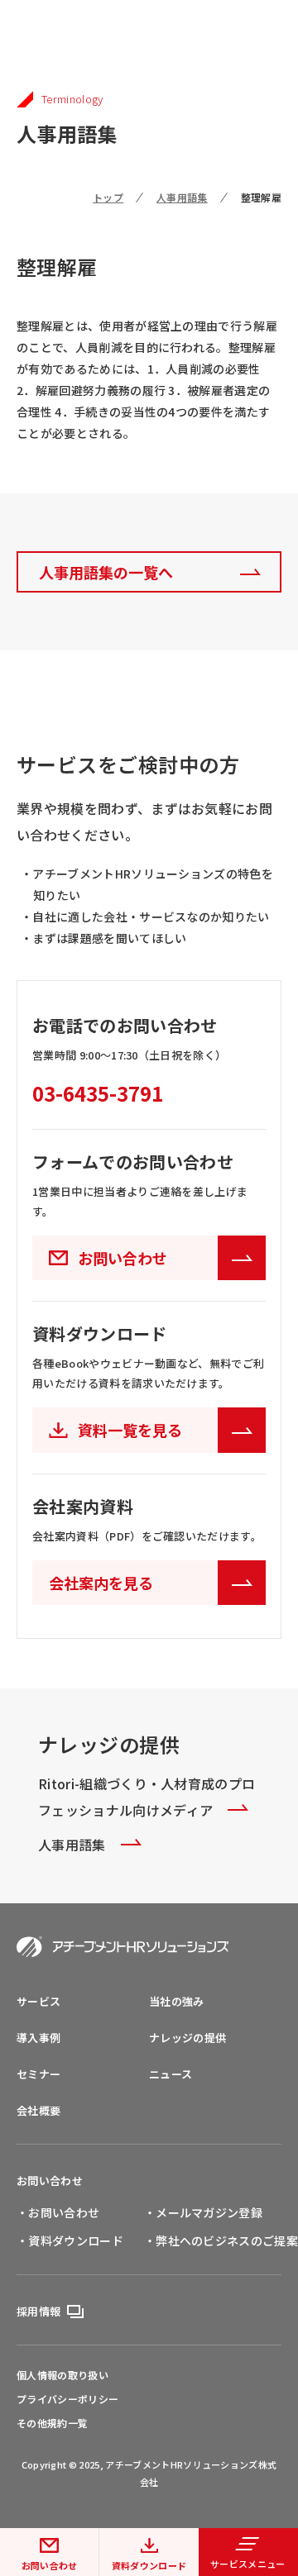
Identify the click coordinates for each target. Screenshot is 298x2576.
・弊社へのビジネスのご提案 (221, 2240)
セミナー (38, 2074)
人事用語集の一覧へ (106, 572)
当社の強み (177, 2001)
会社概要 (38, 2110)
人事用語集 (182, 197)
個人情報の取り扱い (62, 2375)
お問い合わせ (50, 2181)
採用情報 (38, 2311)
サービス (38, 2001)
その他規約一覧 (52, 2423)
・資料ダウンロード (70, 2240)
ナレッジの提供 (187, 2038)
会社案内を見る (101, 1583)
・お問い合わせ (58, 2212)
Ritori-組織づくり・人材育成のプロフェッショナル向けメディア (147, 1797)
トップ (108, 197)
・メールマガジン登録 (203, 2212)
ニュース (171, 2074)
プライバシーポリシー (67, 2399)
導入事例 (38, 2038)
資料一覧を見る (130, 1430)
